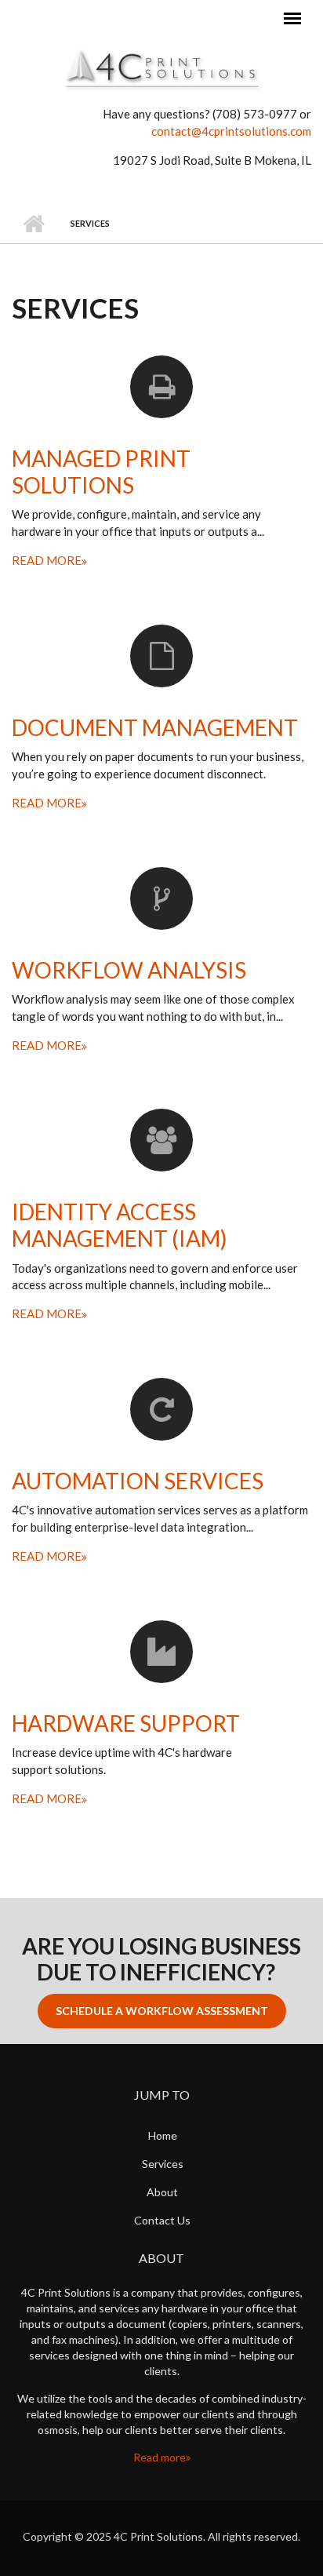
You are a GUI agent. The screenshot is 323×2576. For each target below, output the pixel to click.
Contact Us (162, 2220)
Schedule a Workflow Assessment (162, 2011)
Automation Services (138, 1481)
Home (33, 224)
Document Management (155, 727)
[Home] (161, 67)
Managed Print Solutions (101, 472)
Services (163, 2164)
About (162, 2192)
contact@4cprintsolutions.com (231, 131)
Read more (160, 2457)
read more (47, 560)
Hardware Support (126, 1723)
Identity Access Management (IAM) (120, 1225)
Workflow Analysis (129, 970)
